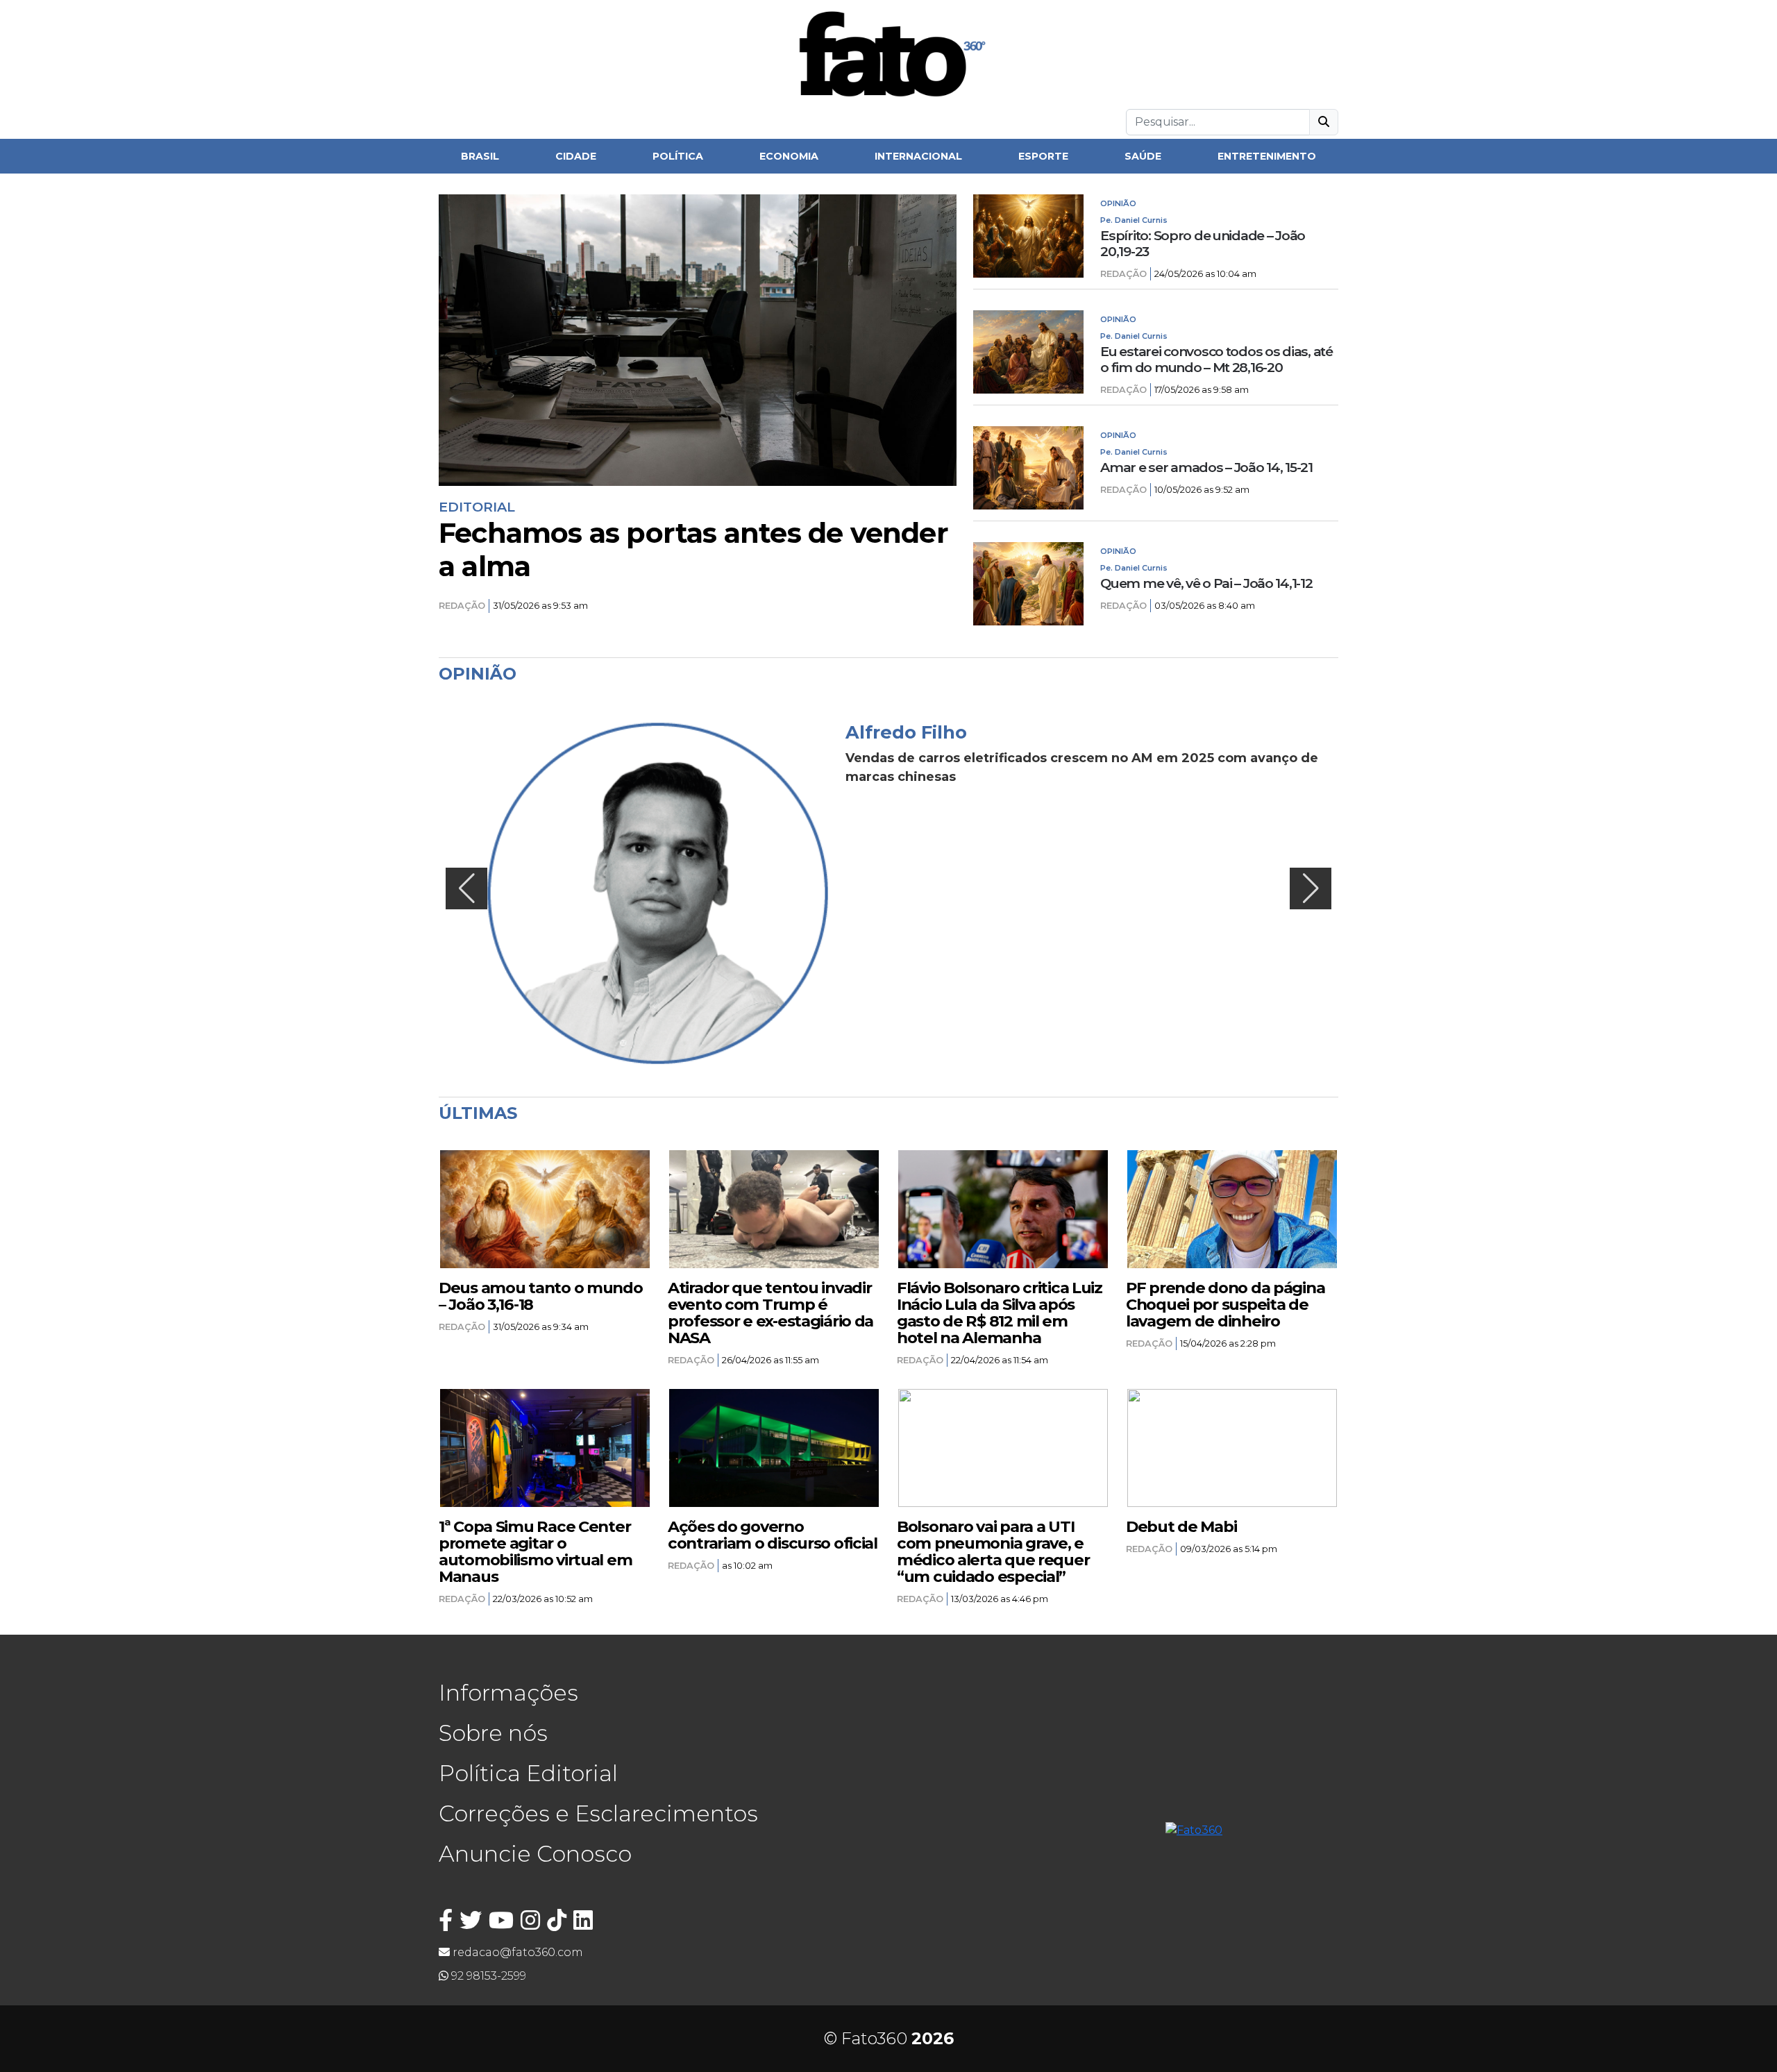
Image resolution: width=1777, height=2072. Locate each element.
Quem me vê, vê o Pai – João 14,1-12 (1206, 583)
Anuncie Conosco (535, 1854)
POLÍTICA (678, 156)
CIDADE (576, 156)
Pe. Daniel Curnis (1134, 220)
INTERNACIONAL (918, 156)
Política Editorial (528, 1773)
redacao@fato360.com (516, 1952)
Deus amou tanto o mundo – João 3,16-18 (541, 1296)
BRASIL (480, 156)
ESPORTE (1043, 156)
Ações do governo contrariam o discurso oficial (773, 1535)
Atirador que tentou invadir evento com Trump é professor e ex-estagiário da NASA (770, 1313)
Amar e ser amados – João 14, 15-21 (1206, 468)
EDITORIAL (477, 507)
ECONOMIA (789, 156)
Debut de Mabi (1181, 1526)
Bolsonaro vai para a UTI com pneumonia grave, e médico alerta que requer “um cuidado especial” (993, 1551)
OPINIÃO (1118, 203)
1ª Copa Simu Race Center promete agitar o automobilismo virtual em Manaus (535, 1551)
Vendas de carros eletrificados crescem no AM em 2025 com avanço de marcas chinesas (1082, 767)
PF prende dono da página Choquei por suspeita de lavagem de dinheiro (1225, 1304)
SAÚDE (1143, 156)
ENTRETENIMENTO (1267, 156)
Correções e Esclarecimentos (598, 1813)
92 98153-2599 (487, 1976)
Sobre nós (493, 1733)
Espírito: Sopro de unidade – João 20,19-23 (1203, 244)
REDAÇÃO (462, 606)
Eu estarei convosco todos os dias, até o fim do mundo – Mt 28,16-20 (1216, 360)
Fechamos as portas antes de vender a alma (693, 550)
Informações (508, 1693)
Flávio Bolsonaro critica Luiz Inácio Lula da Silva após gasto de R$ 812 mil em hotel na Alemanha (1000, 1313)
